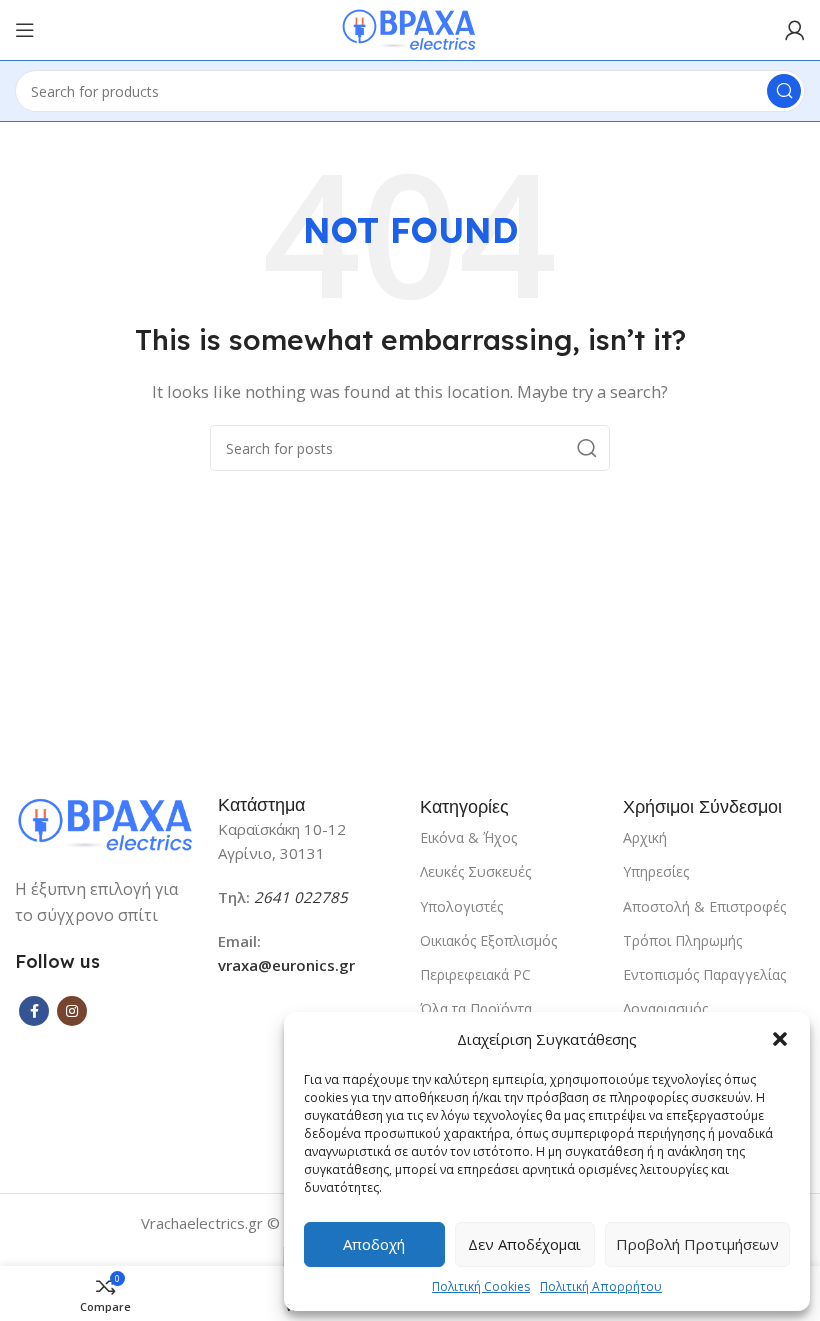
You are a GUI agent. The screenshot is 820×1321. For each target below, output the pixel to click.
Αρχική (645, 837)
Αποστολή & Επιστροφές (704, 906)
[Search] (784, 91)
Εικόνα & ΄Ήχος (468, 837)
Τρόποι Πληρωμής (682, 940)
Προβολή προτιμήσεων (697, 1244)
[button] (780, 1039)
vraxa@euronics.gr (286, 965)
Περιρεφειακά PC (475, 974)
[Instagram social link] (72, 1011)
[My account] (795, 30)
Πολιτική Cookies (481, 1286)
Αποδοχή (374, 1244)
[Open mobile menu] (25, 30)
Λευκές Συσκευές (475, 871)
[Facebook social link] (34, 1011)
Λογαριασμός (665, 1008)
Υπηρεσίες (656, 871)
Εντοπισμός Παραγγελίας (704, 974)
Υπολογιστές (461, 906)
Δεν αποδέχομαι (524, 1244)
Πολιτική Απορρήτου (601, 1286)
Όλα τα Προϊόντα (476, 1008)
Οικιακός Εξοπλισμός (488, 940)
